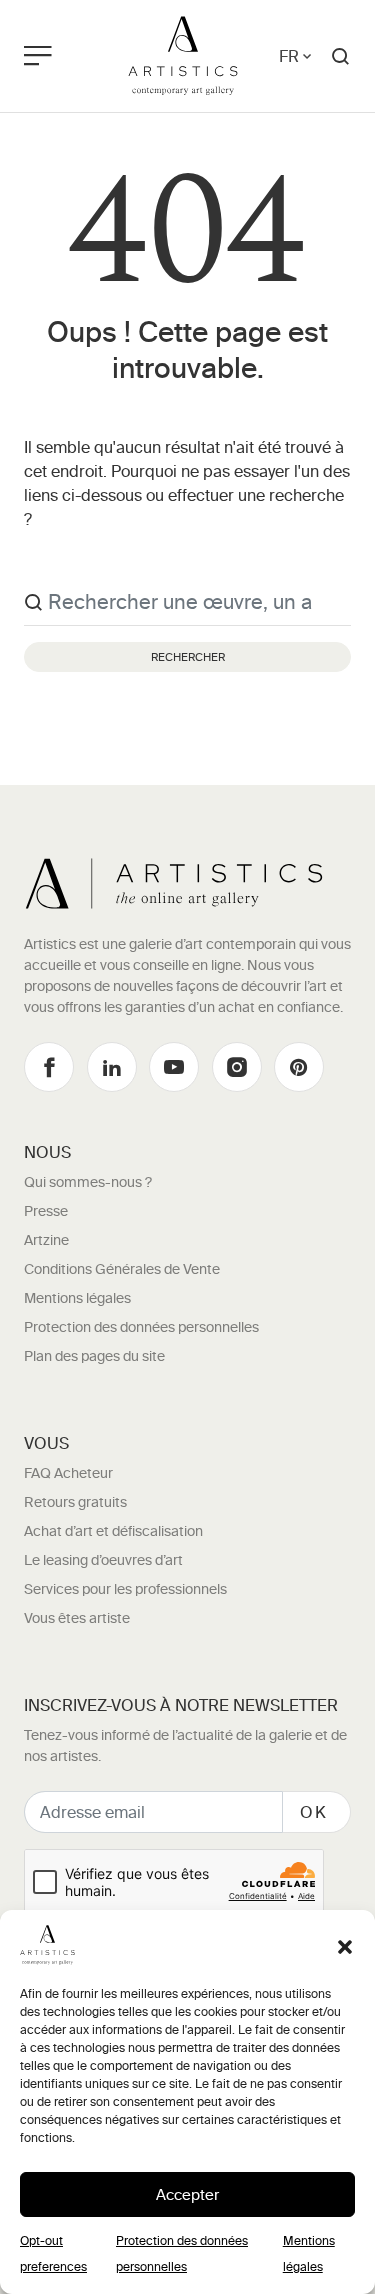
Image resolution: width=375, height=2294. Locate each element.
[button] (345, 1945)
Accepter (187, 2194)
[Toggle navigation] (60, 56)
